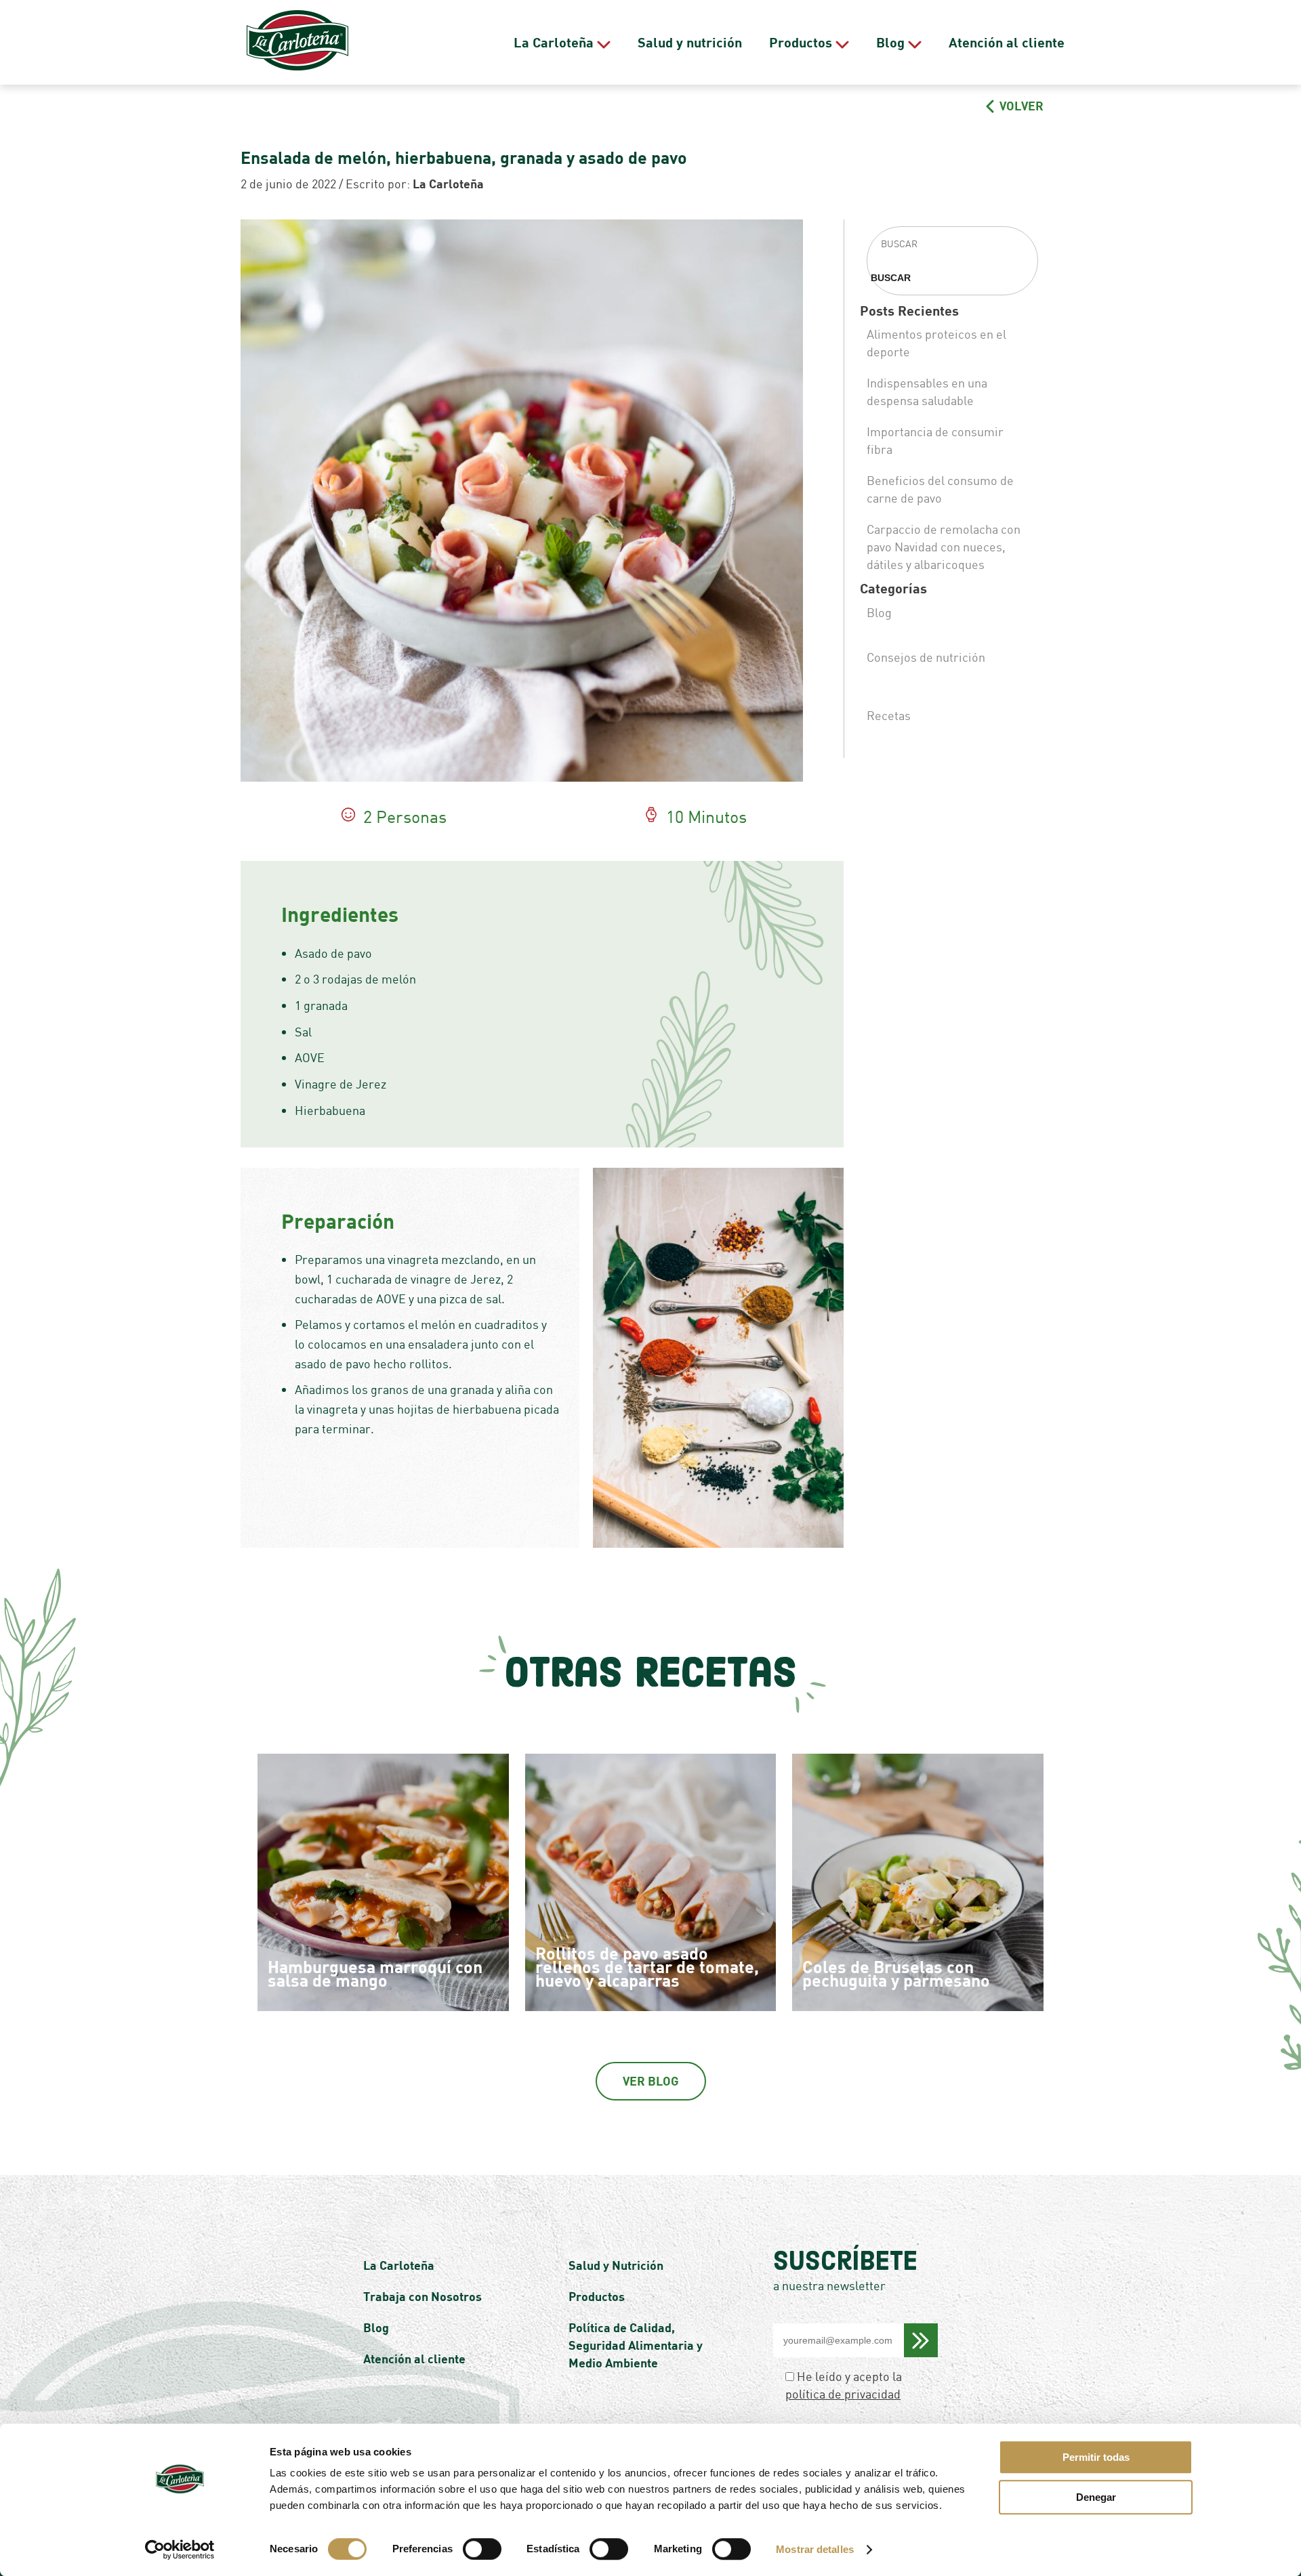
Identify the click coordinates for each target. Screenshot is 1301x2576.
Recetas (889, 715)
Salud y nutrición (690, 42)
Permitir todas (1096, 2457)
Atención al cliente (1007, 42)
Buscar (891, 278)
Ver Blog (651, 2081)
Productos (801, 42)
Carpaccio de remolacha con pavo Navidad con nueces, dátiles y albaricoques (944, 547)
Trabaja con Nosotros (422, 2296)
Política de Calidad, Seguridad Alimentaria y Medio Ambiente (636, 2345)
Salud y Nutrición (616, 2265)
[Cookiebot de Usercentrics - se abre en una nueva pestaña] (180, 2550)
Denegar (1096, 2497)
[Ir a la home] (297, 42)
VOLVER (1020, 106)
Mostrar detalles (815, 2549)
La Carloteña (554, 42)
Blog (890, 42)
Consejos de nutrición (926, 657)
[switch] (482, 2549)
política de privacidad (843, 2394)
